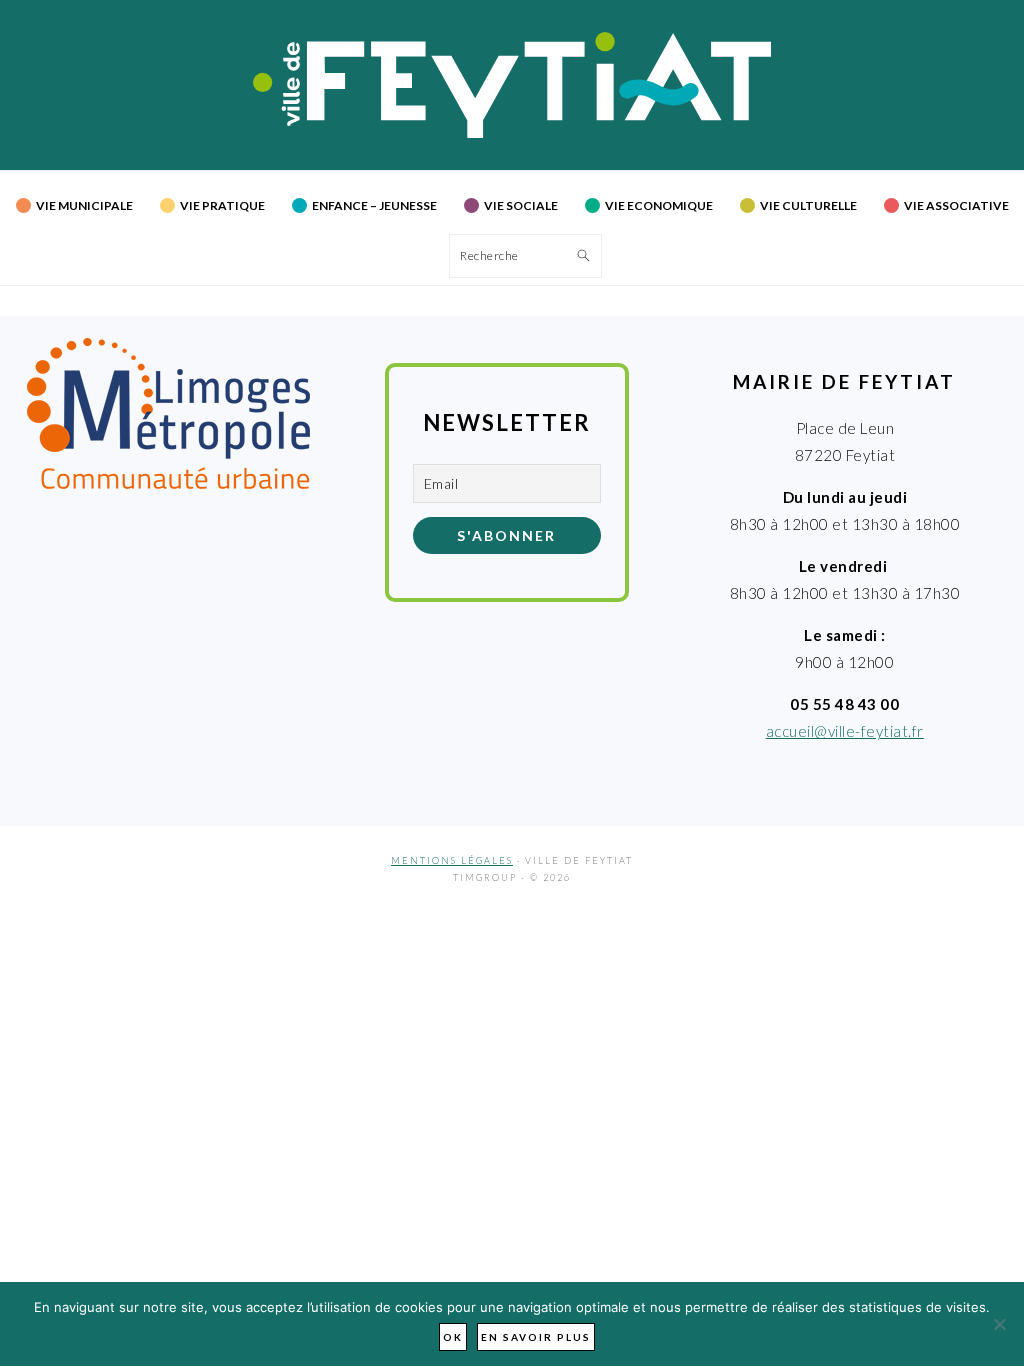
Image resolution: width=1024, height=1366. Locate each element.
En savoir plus (536, 1337)
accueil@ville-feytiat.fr (845, 731)
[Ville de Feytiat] (512, 132)
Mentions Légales (452, 860)
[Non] (999, 1324)
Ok (453, 1337)
